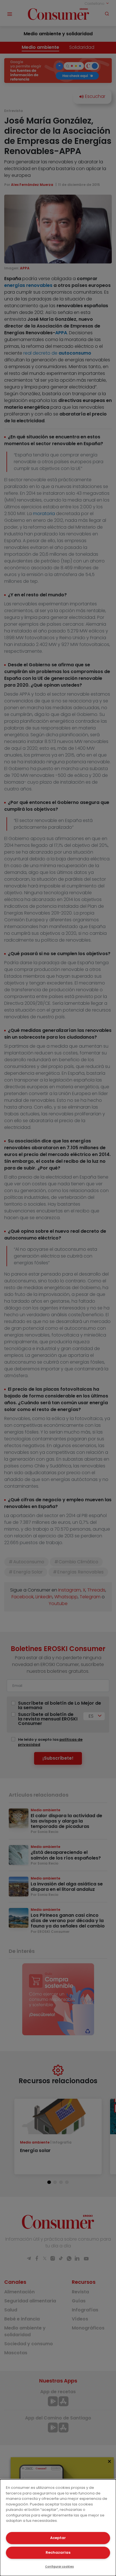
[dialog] (58, 2528)
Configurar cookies (59, 2567)
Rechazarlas (58, 2552)
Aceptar (58, 2538)
